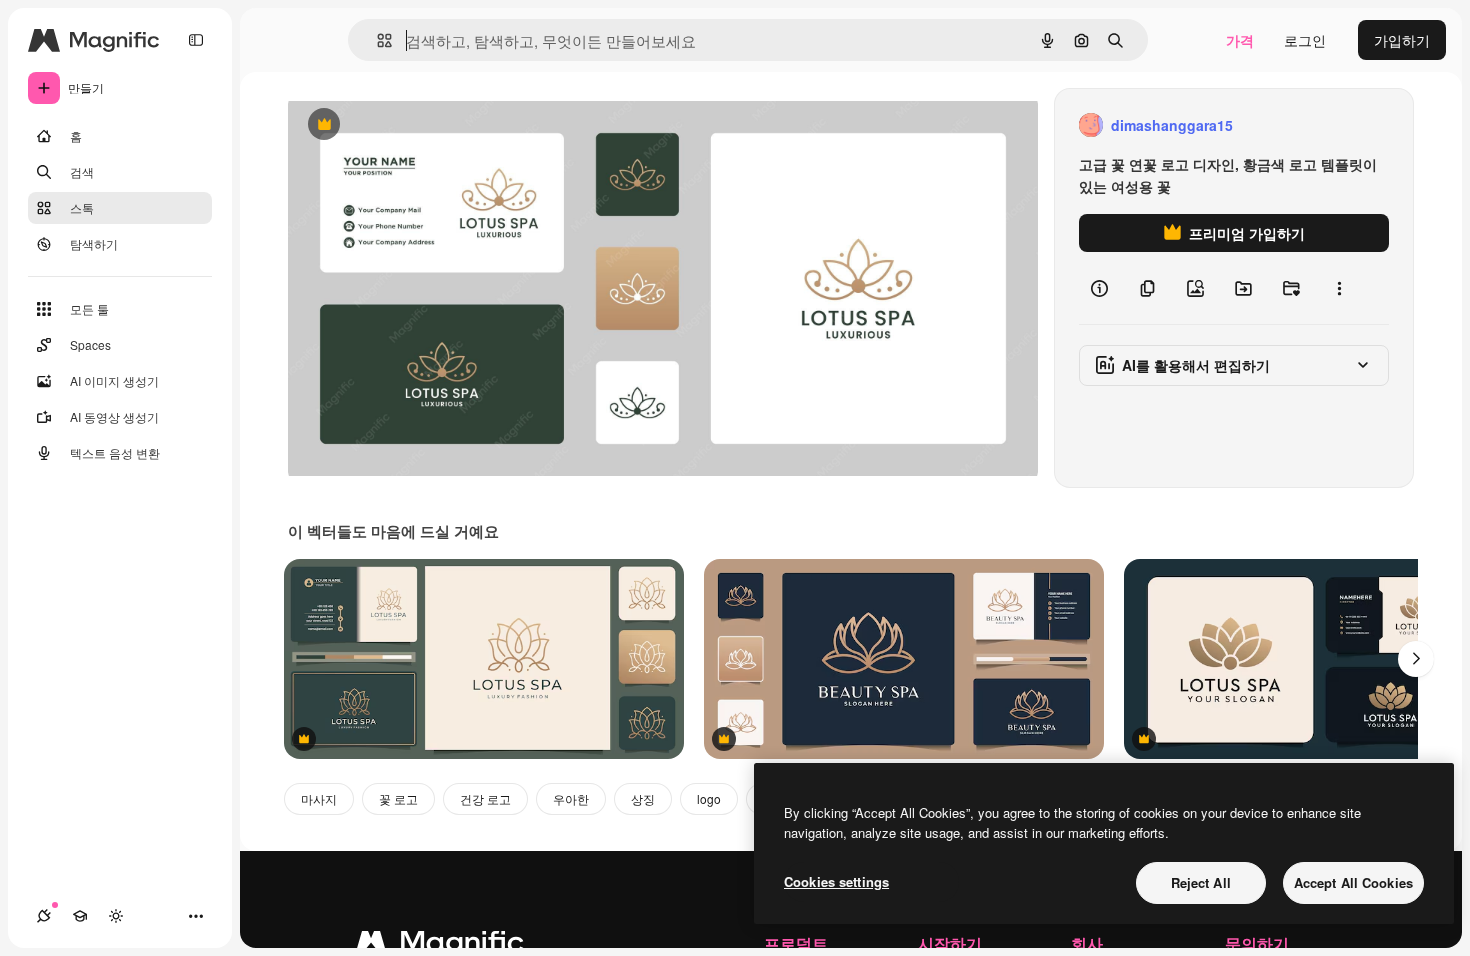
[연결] (44, 916)
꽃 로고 (398, 798)
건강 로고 (485, 798)
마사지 (319, 798)
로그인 (1305, 40)
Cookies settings (836, 881)
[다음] (1416, 659)
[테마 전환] (116, 916)
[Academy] (80, 916)
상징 (643, 798)
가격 (1240, 40)
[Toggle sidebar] (196, 40)
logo (709, 798)
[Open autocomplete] (376, 40)
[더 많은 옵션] (1339, 288)
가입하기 (1402, 40)
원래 (403, 125)
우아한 (571, 798)
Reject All (1201, 882)
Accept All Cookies (1353, 882)
